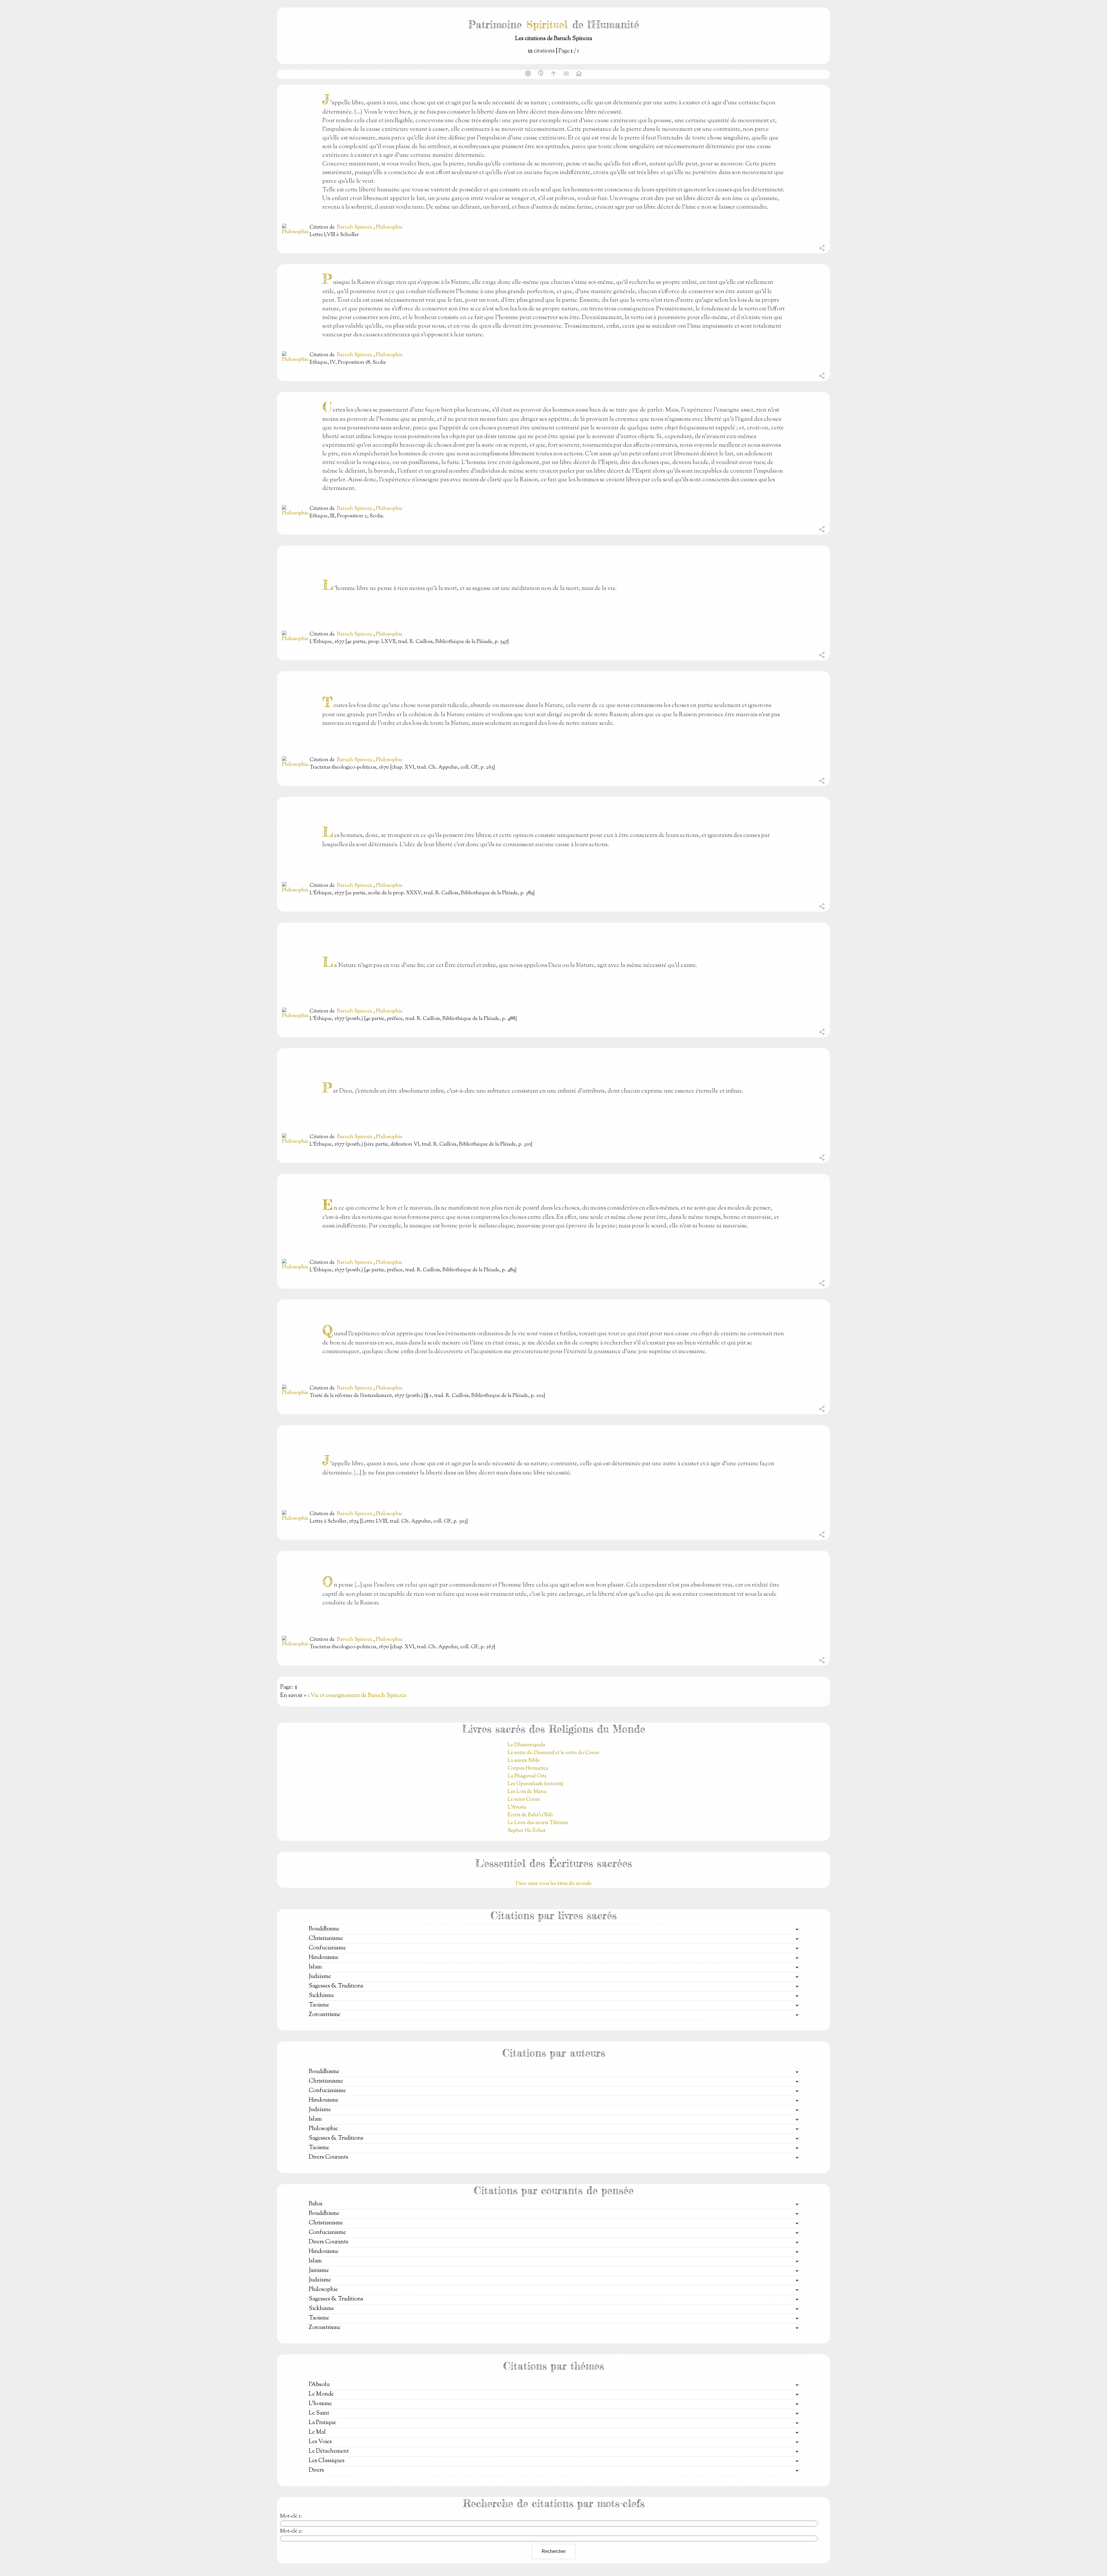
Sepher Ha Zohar (527, 1831)
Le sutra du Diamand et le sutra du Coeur (553, 1753)
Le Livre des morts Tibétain (538, 1823)
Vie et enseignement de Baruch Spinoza (358, 1696)
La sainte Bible (524, 1761)
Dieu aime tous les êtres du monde (554, 1884)
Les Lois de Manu (527, 1792)
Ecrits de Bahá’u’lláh (530, 1815)
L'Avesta (517, 1807)
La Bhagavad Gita (527, 1776)
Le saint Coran (524, 1800)
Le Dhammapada (526, 1745)
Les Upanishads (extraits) (535, 1784)
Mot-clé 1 (290, 2516)
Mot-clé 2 (290, 2531)
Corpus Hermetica (528, 1768)
